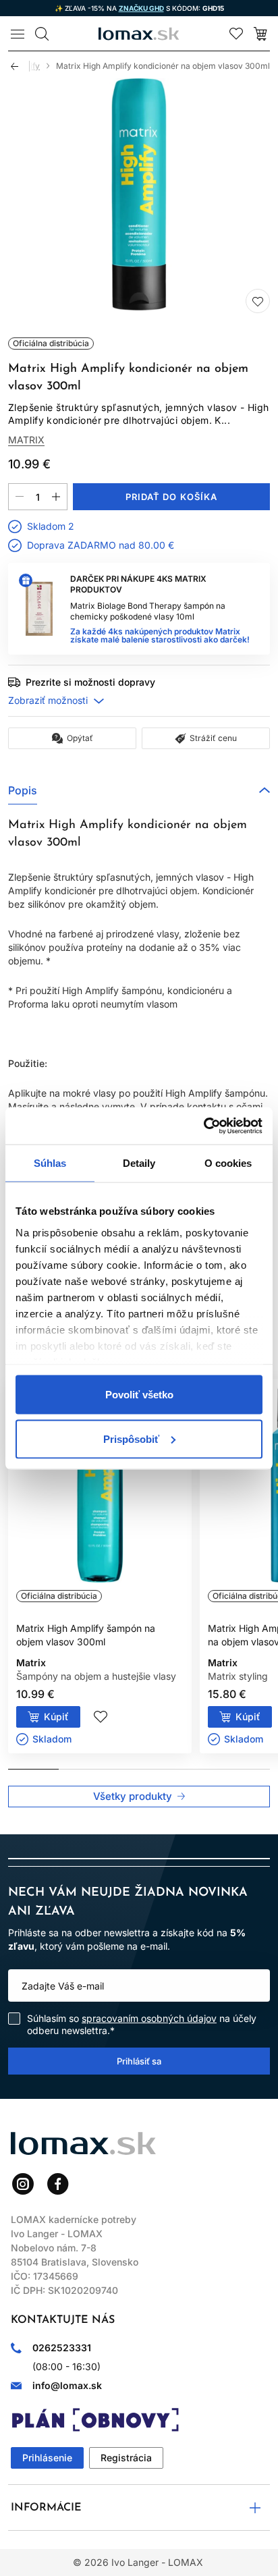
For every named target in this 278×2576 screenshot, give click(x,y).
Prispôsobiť (131, 1438)
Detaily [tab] (139, 1163)
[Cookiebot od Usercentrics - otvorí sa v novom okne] (203, 1126)
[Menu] (18, 34)
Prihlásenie (47, 2458)
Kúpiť (56, 1717)
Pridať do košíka (171, 497)
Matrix (26, 440)
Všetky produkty (133, 1796)
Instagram (23, 2184)
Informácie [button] (46, 2508)
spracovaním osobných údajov (149, 2018)
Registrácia (126, 2458)
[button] (139, 790)
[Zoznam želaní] (236, 34)
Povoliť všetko (139, 1395)
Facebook (58, 2184)
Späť (20, 66)
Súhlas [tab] (50, 1163)
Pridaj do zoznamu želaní (258, 301)
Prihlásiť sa (139, 2061)
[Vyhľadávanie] (42, 34)
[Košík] (260, 34)
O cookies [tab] (228, 1163)
